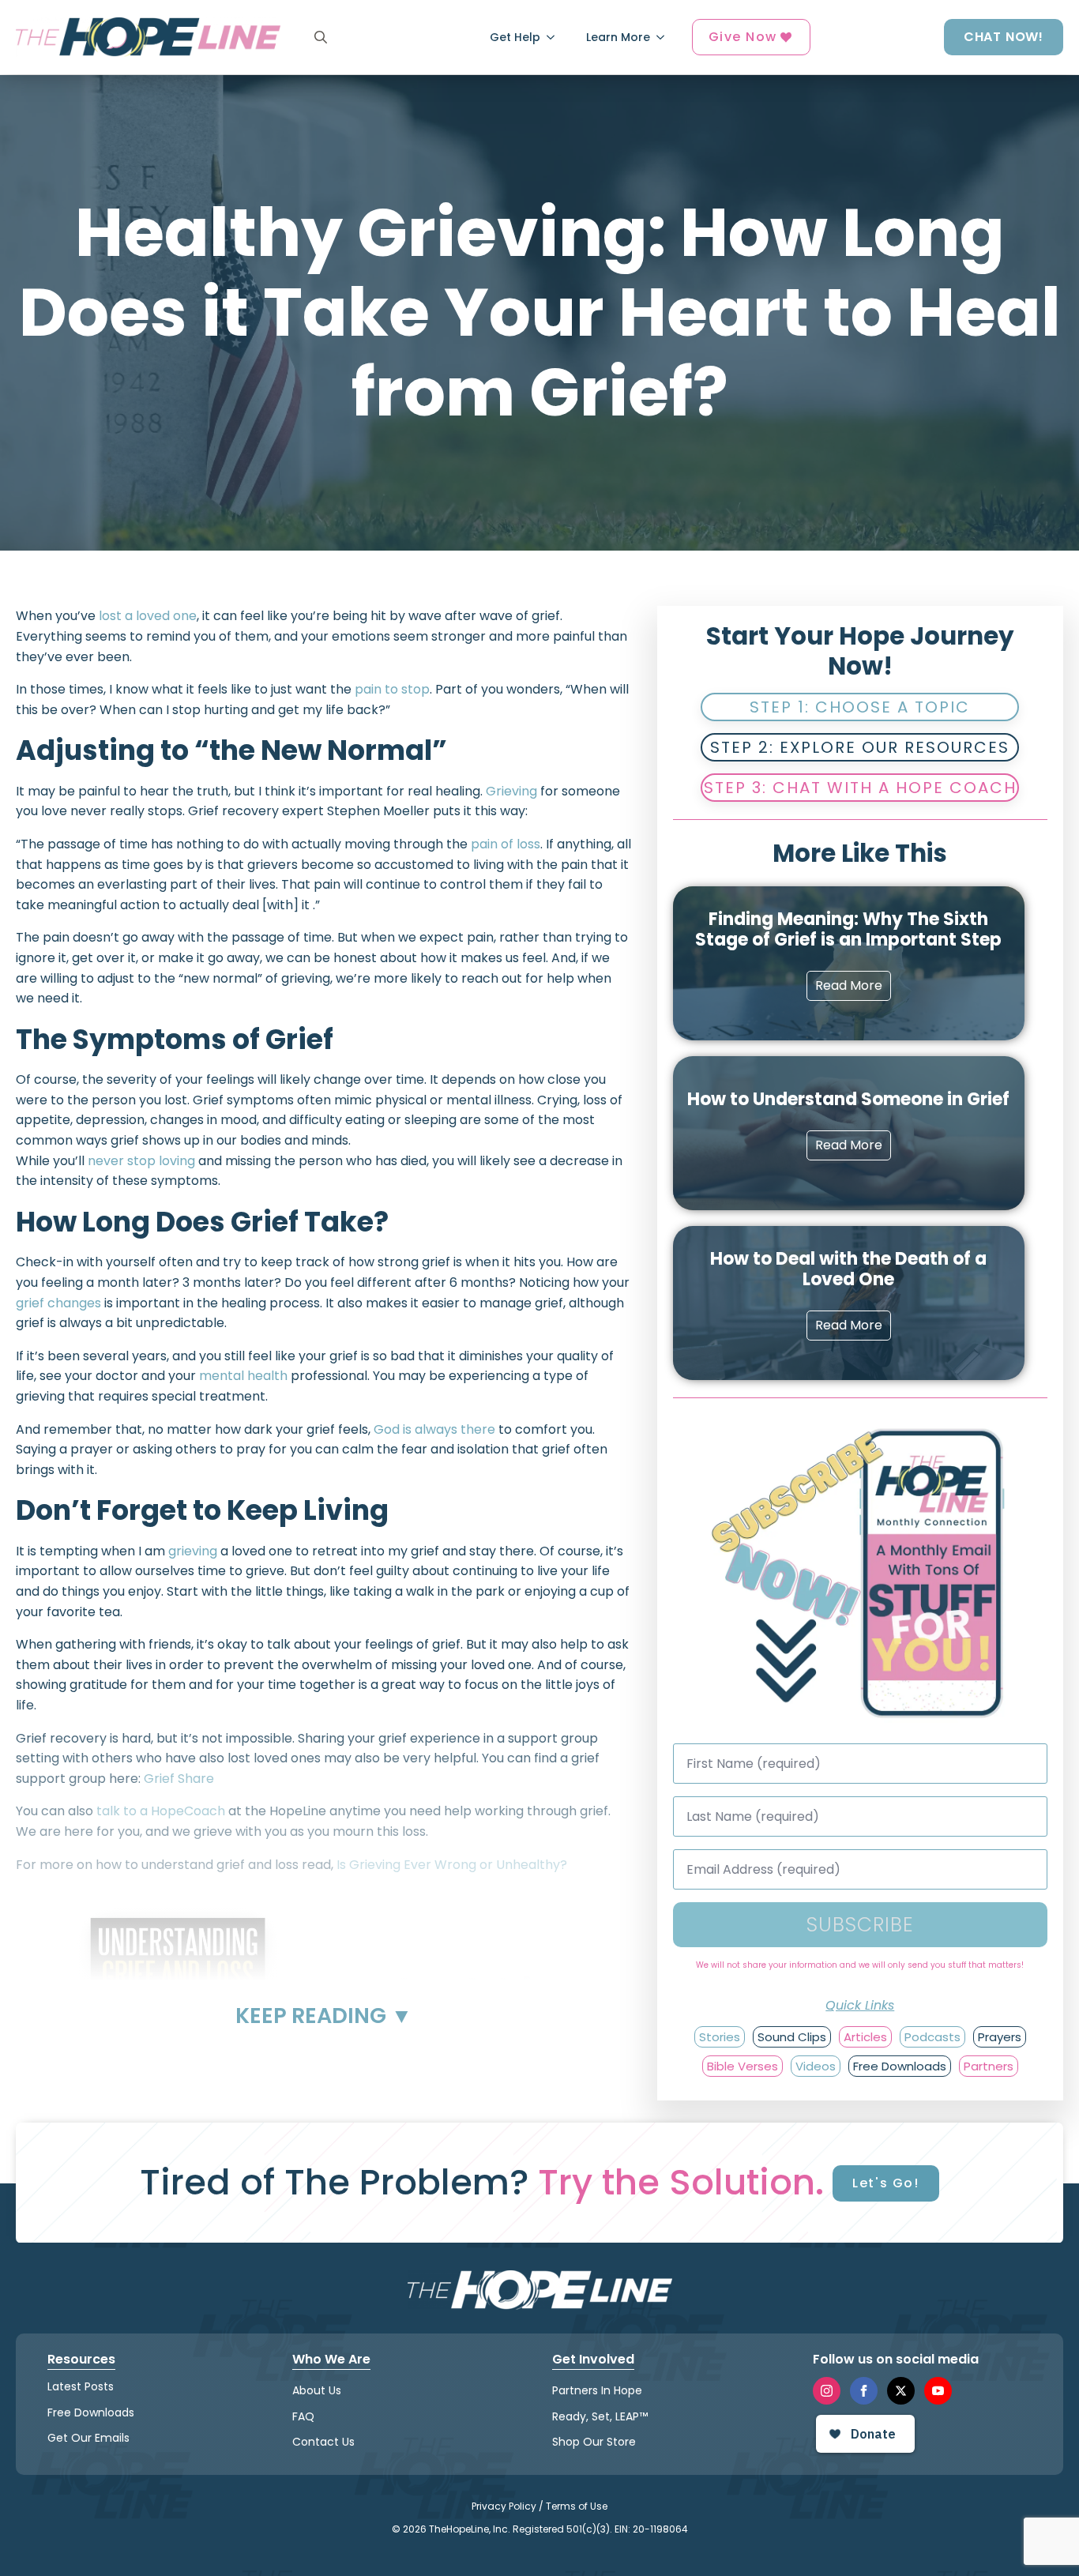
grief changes (58, 1303)
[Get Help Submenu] (555, 37)
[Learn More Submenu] (665, 37)
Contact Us (323, 2442)
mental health (243, 1376)
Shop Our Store (594, 2442)
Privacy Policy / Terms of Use (539, 2506)
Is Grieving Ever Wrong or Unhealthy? (452, 1865)
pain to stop (392, 689)
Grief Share (179, 1779)
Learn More (618, 37)
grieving (193, 1551)
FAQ (303, 2416)
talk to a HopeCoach (161, 1811)
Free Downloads (91, 2412)
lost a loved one (148, 616)
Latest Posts (81, 2386)
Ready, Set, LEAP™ (600, 2416)
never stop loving (141, 1161)
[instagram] (827, 2391)
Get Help (515, 37)
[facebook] (864, 2391)
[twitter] (901, 2391)
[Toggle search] (321, 37)
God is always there (434, 1429)
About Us (317, 2390)
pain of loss (506, 844)
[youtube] (938, 2391)
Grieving (511, 791)
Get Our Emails (88, 2438)
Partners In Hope (597, 2390)
